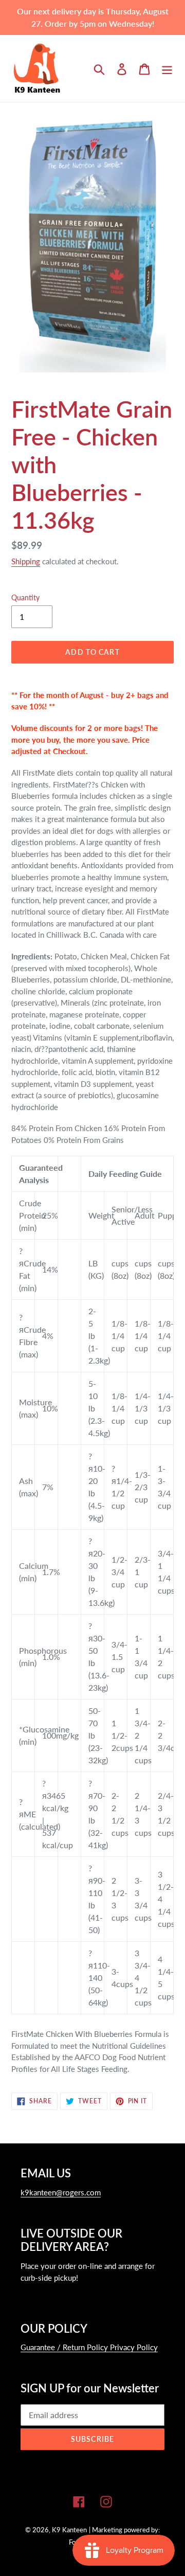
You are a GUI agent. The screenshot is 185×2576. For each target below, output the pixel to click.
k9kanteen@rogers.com (61, 2192)
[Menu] (167, 68)
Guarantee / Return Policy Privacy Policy (89, 2347)
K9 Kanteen (69, 2530)
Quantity (25, 597)
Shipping (26, 561)
